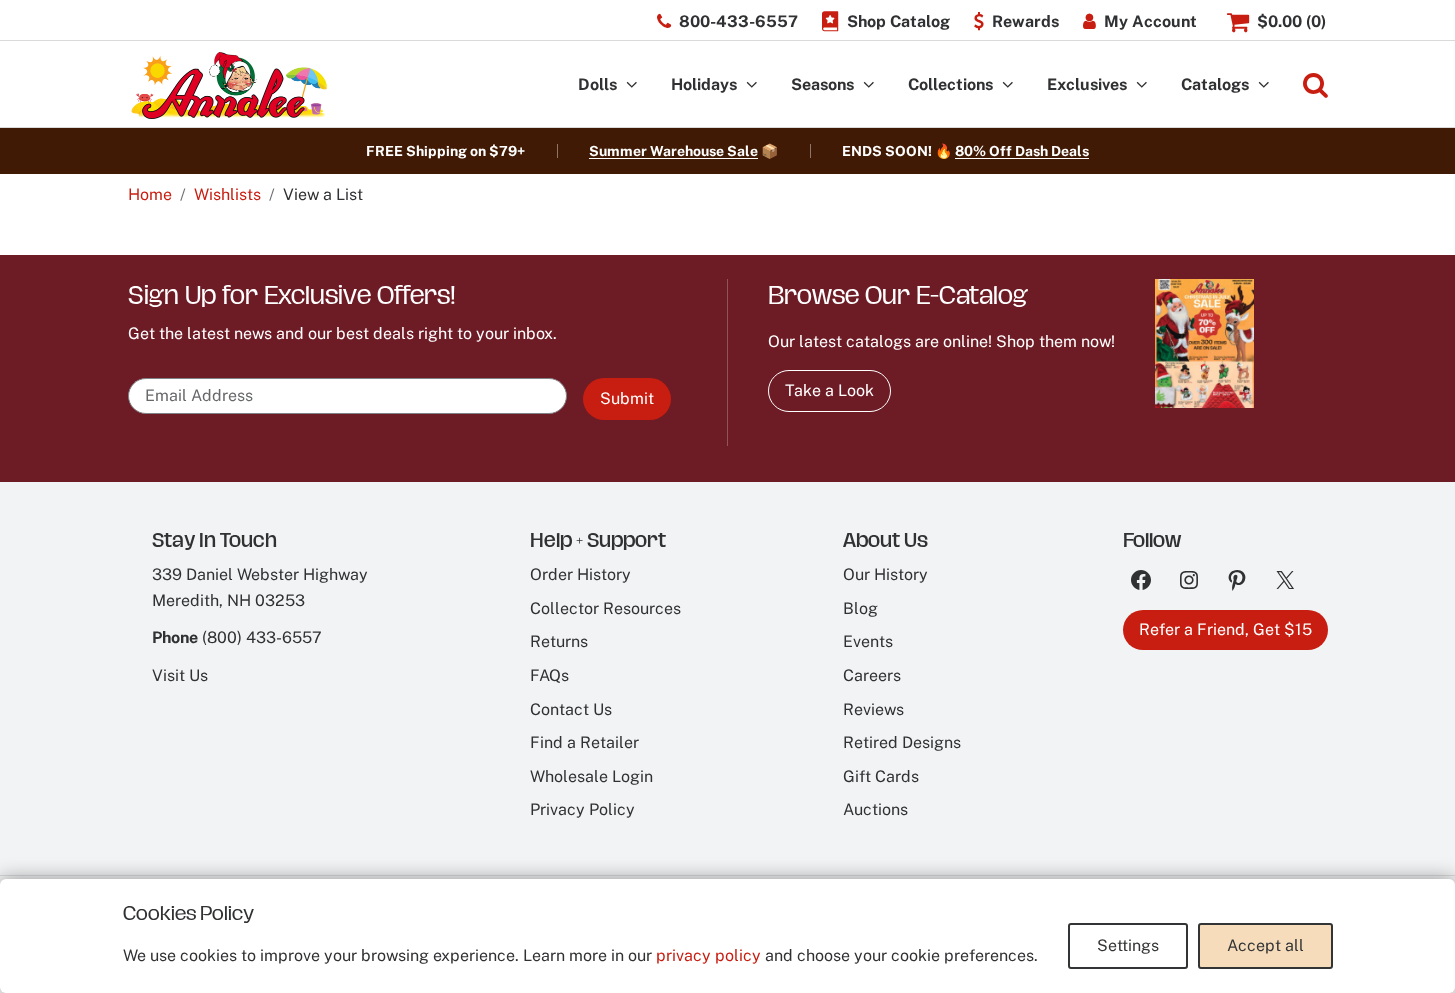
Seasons (822, 84)
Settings (1128, 945)
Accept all (1265, 945)
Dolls (597, 84)
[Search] (1315, 85)
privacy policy (708, 955)
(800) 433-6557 (262, 637)
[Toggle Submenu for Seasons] (869, 85)
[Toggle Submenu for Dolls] (632, 85)
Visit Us (180, 675)
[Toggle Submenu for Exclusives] (1142, 85)
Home (150, 194)
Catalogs (1215, 84)
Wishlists (227, 194)
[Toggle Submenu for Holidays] (752, 85)
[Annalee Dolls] (228, 85)
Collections (950, 84)
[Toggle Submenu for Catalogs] (1264, 85)
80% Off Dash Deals (1022, 151)
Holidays (704, 84)
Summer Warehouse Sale (673, 151)
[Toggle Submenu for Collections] (1008, 85)
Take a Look (829, 390)
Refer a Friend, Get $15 (1225, 629)
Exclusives (1087, 84)
